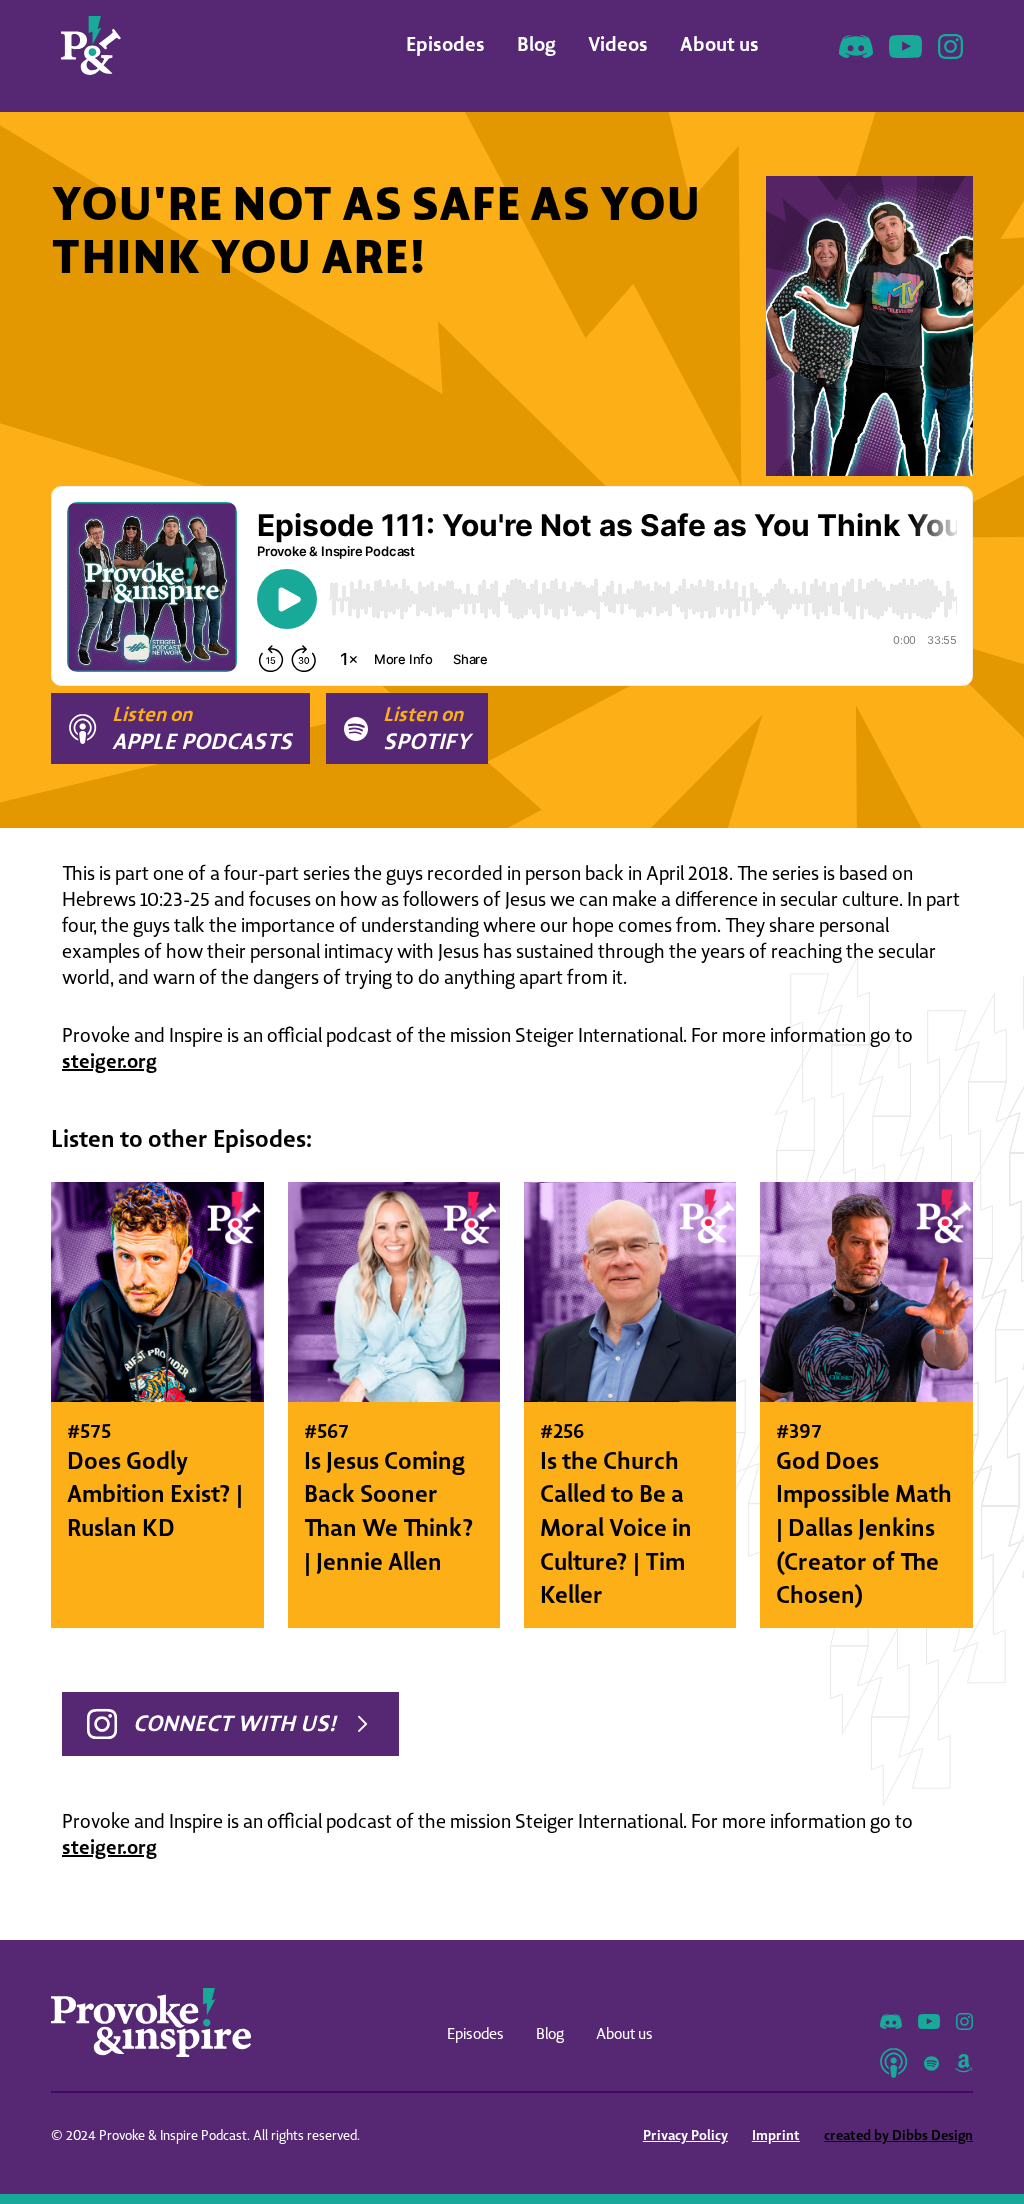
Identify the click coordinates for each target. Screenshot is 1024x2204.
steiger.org (109, 1060)
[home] (91, 45)
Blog (536, 43)
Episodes (445, 43)
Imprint (776, 2135)
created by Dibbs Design (898, 2135)
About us (719, 43)
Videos (618, 43)
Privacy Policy (685, 2135)
